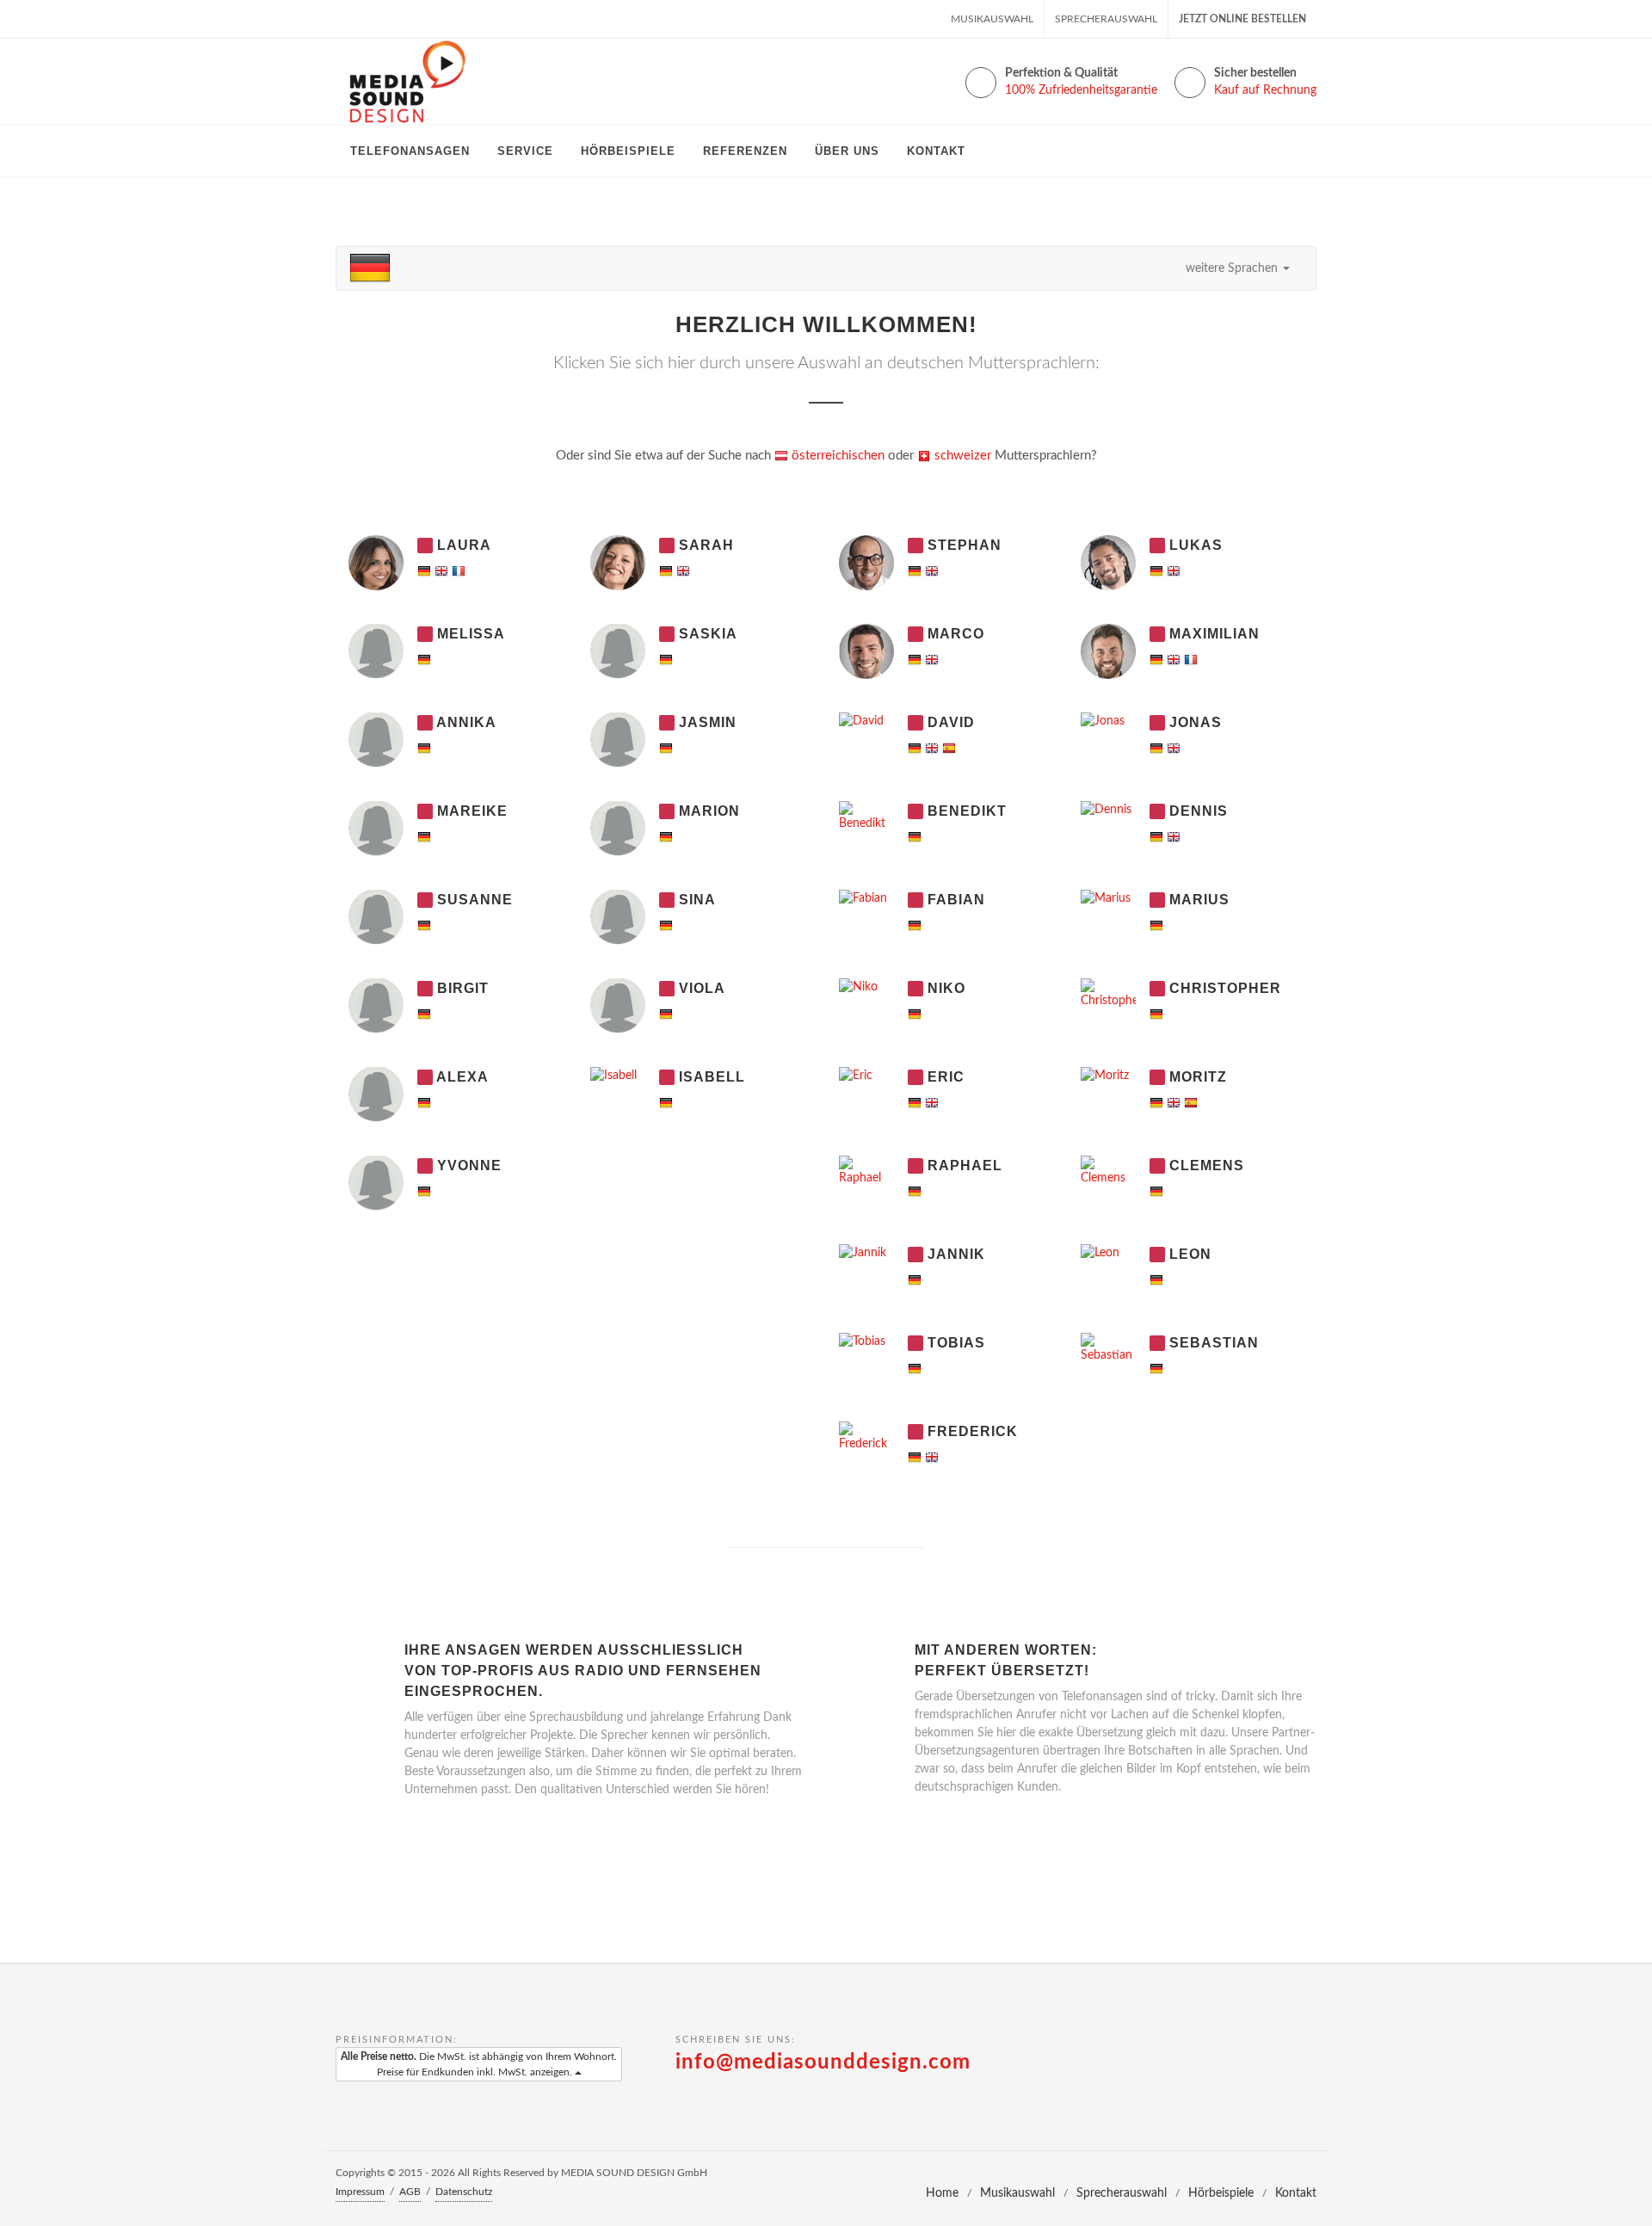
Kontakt (1296, 2193)
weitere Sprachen (1233, 268)
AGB (410, 2192)
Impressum (360, 2192)
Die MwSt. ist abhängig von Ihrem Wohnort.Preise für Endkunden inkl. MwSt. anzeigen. (479, 2064)
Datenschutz (464, 2192)
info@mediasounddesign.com (823, 2063)
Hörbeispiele (1221, 2193)
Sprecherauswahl (1106, 19)
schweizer (961, 456)
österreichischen (836, 456)
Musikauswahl (992, 19)
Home (942, 2193)
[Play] (425, 546)
